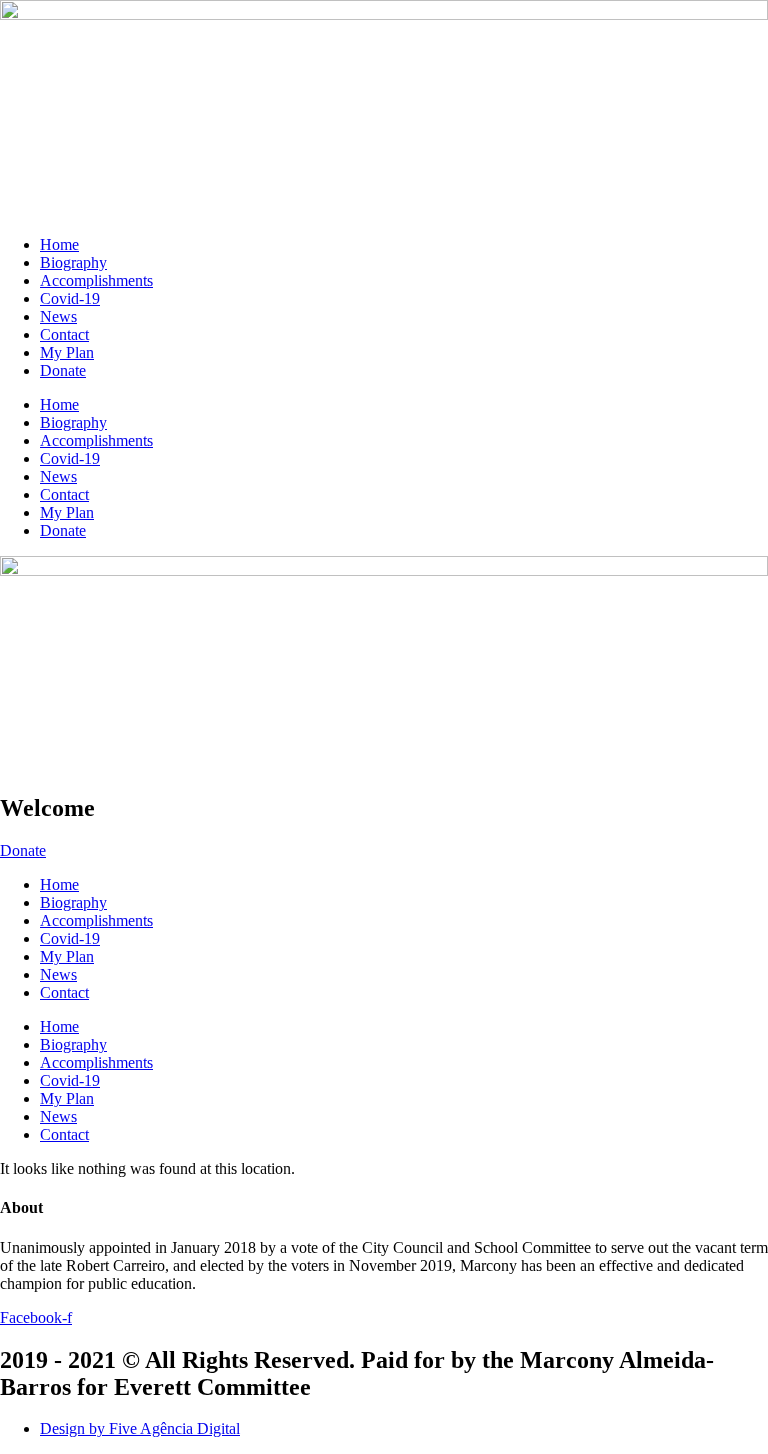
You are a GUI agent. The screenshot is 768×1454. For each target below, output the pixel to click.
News (58, 316)
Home (59, 244)
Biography (73, 262)
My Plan (67, 352)
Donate (63, 370)
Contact (64, 334)
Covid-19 (70, 298)
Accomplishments (96, 280)
